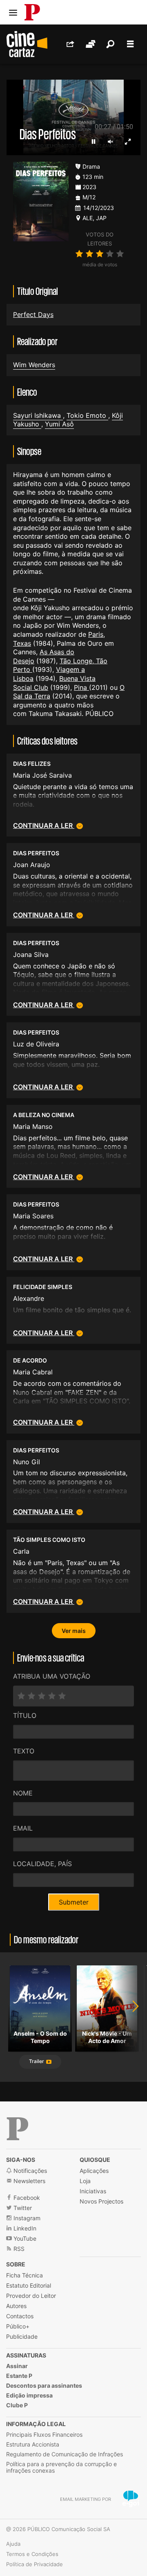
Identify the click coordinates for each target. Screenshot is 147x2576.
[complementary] (73, 1288)
